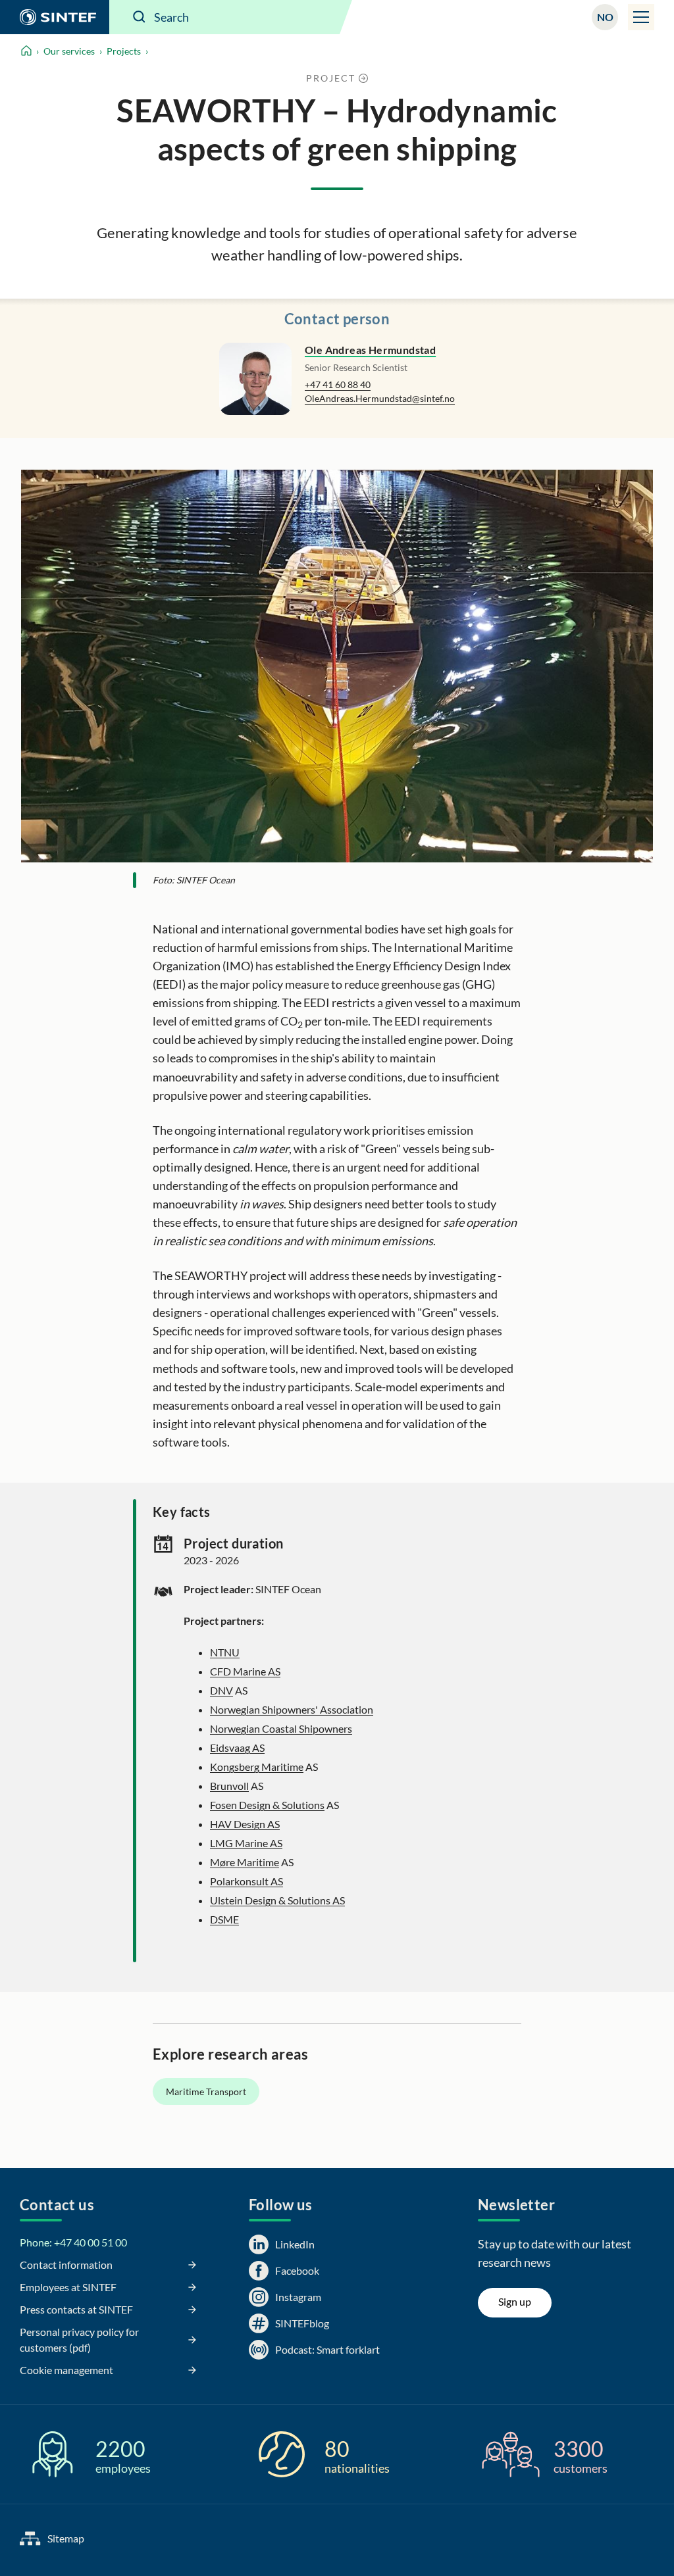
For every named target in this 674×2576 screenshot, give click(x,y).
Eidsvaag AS (237, 1747)
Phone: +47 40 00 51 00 (73, 2242)
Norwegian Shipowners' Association (292, 1709)
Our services (69, 51)
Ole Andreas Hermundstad (370, 350)
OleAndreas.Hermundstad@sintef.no (380, 398)
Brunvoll (229, 1786)
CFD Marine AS (245, 1671)
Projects (124, 51)
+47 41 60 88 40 (338, 384)
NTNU (225, 1652)
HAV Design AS (245, 1824)
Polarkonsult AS (246, 1881)
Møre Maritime (245, 1862)
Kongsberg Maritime (257, 1767)
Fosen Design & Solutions (267, 1805)
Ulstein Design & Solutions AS (277, 1900)
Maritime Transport (206, 2092)
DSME (224, 1919)
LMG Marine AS (246, 1843)
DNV (221, 1690)
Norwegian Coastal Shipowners (281, 1728)
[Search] (140, 17)
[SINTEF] (55, 17)
